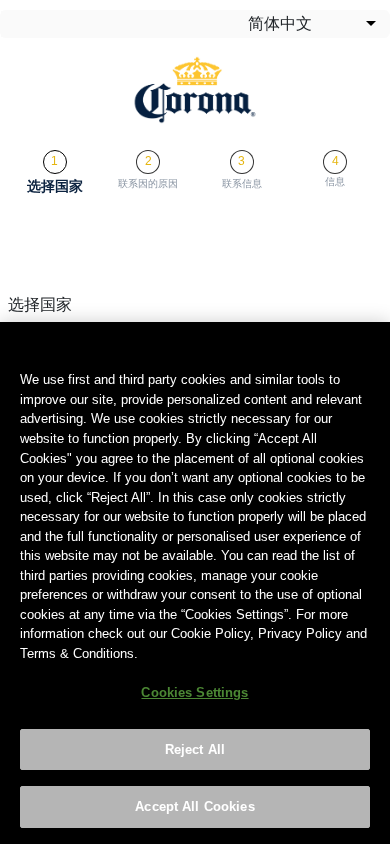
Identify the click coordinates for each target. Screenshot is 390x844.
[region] (195, 583)
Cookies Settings (194, 692)
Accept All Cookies (194, 806)
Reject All (195, 749)
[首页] (195, 90)
